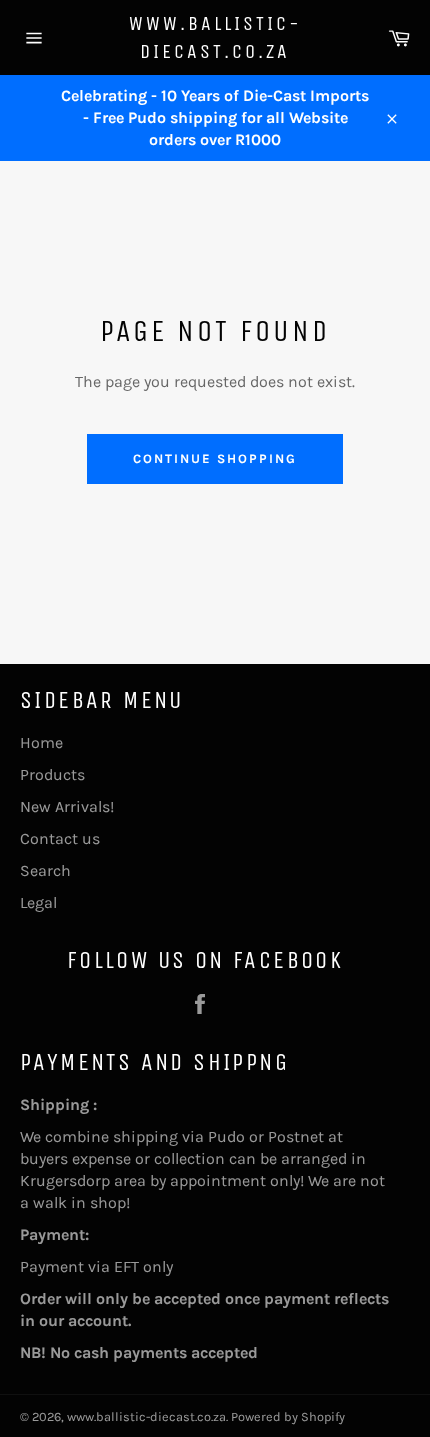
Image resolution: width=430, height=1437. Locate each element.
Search (45, 870)
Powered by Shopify (288, 1416)
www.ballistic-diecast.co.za (215, 37)
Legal (38, 902)
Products (52, 774)
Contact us (60, 838)
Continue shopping (214, 458)
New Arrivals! (67, 806)
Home (41, 742)
